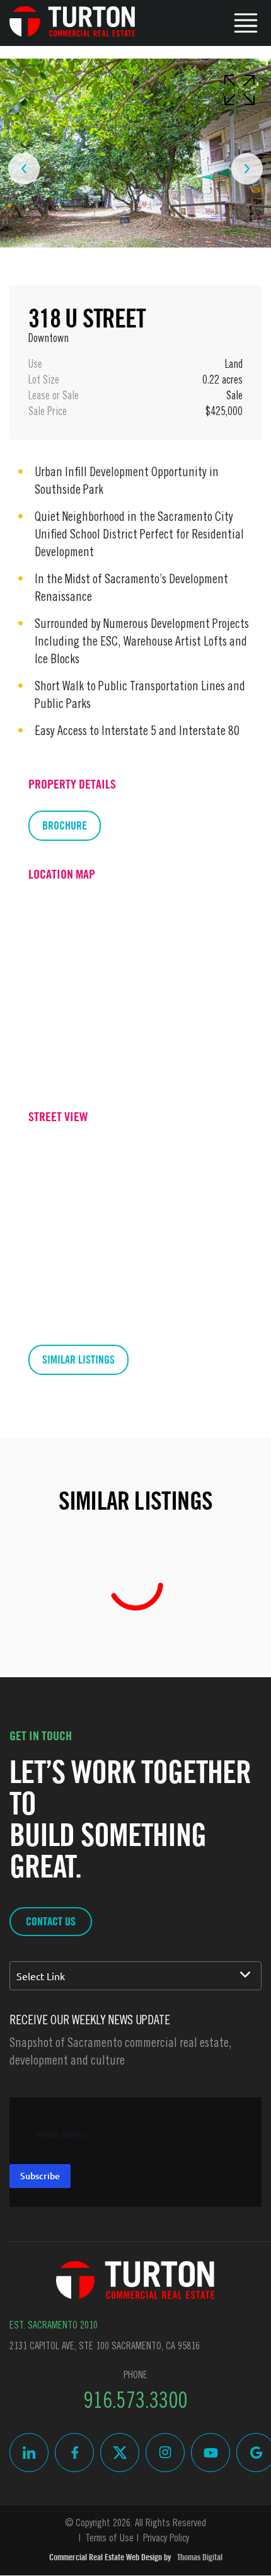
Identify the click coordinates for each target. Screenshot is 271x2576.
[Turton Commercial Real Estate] (135, 2280)
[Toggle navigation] (246, 21)
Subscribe (40, 2176)
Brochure (65, 825)
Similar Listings (78, 1359)
